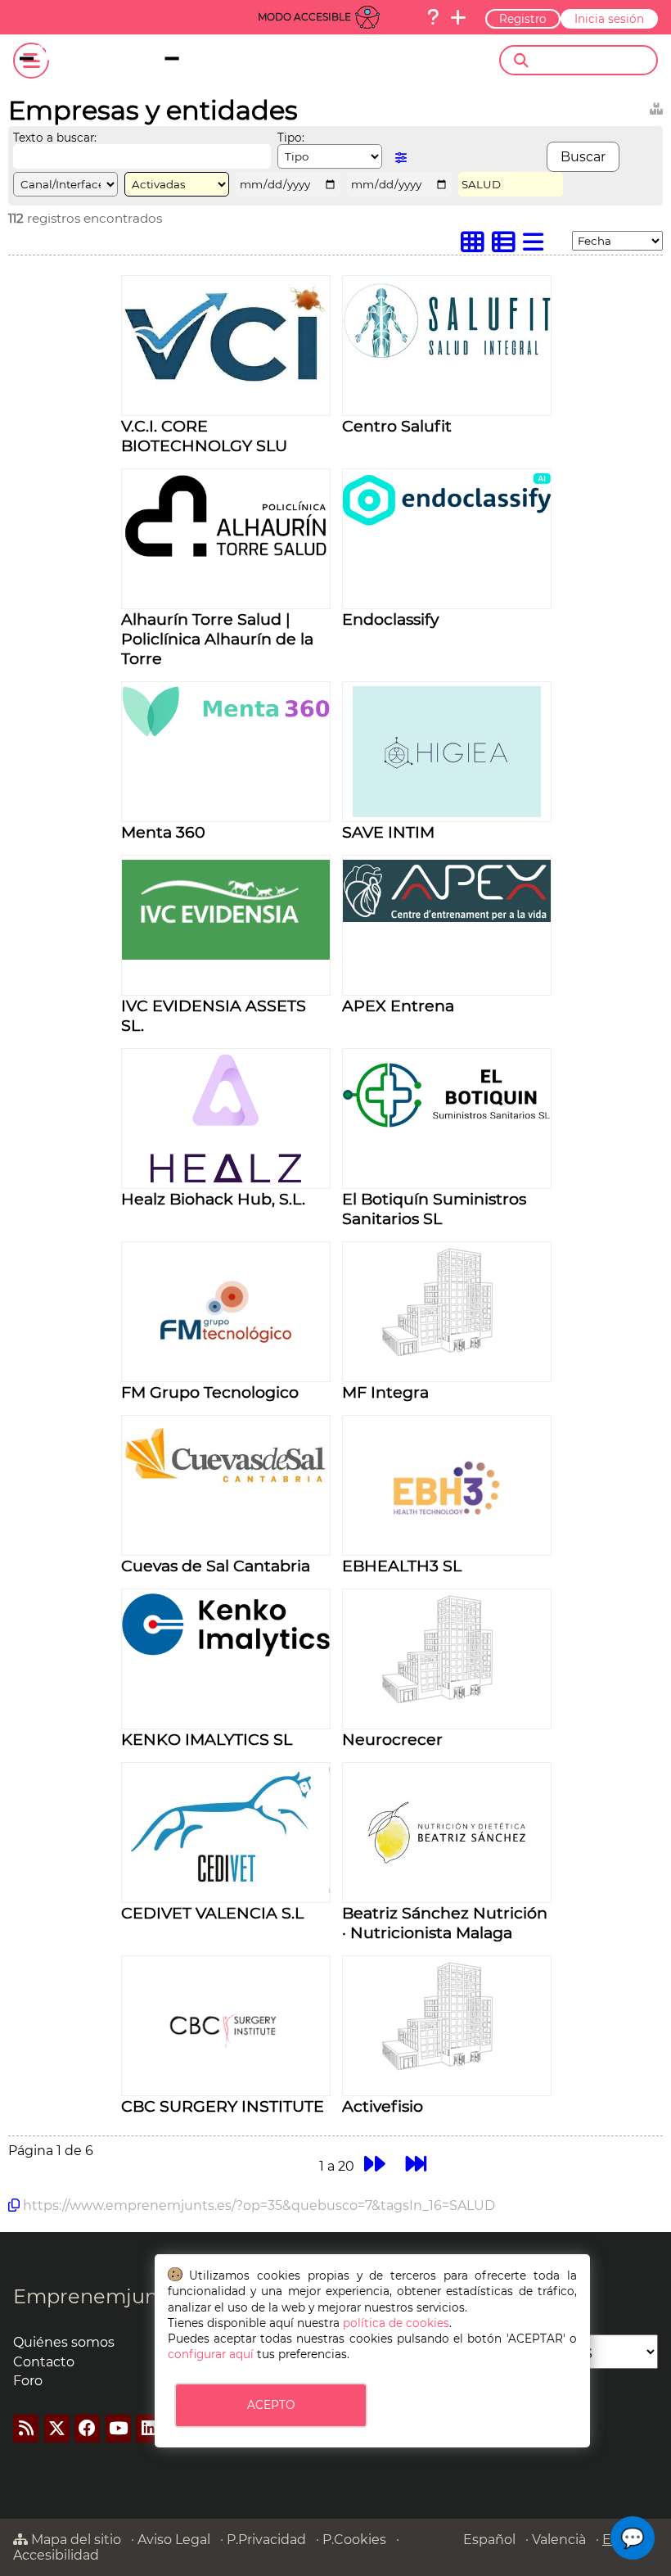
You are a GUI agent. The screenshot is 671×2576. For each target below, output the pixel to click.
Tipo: (291, 138)
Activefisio (383, 2106)
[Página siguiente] (374, 2164)
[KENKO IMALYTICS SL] (226, 1652)
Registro (523, 19)
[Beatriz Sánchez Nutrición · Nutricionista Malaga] (447, 1894)
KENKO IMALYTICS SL (207, 1739)
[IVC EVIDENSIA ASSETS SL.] (226, 955)
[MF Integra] (447, 1355)
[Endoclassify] (447, 521)
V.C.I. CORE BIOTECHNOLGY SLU (204, 436)
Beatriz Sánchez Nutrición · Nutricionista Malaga (445, 1923)
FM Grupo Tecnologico (210, 1392)
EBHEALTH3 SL (402, 1566)
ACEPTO (271, 2405)
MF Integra (385, 1392)
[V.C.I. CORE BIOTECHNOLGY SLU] (226, 383)
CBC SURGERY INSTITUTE (223, 2106)
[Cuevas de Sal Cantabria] (226, 1491)
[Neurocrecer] (447, 1702)
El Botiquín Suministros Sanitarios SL (434, 1209)
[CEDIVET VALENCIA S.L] (226, 1889)
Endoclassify (390, 619)
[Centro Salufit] (447, 355)
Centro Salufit (397, 426)
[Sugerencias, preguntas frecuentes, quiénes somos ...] (433, 17)
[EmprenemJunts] (128, 61)
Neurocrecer (392, 1739)
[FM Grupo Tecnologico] (226, 1373)
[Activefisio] (447, 2069)
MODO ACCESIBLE (304, 17)
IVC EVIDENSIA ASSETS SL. (214, 1015)
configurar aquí (211, 2354)
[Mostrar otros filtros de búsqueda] (401, 158)
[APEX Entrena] (447, 917)
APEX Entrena (398, 1006)
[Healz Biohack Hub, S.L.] (226, 1180)
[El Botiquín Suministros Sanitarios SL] (447, 1123)
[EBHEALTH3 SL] (447, 1546)
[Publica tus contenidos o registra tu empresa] (458, 17)
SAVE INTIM (388, 832)
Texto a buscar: (55, 138)
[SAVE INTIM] (446, 813)
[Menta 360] (226, 732)
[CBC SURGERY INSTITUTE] (225, 2087)
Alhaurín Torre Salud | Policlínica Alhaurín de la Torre (217, 639)
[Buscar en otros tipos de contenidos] (656, 106)
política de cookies (396, 2323)
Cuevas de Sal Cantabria (216, 1566)
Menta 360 (163, 832)
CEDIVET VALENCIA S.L (212, 1913)
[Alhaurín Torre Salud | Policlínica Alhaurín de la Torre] (226, 556)
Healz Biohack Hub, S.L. (213, 1199)
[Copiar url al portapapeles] (14, 2205)
